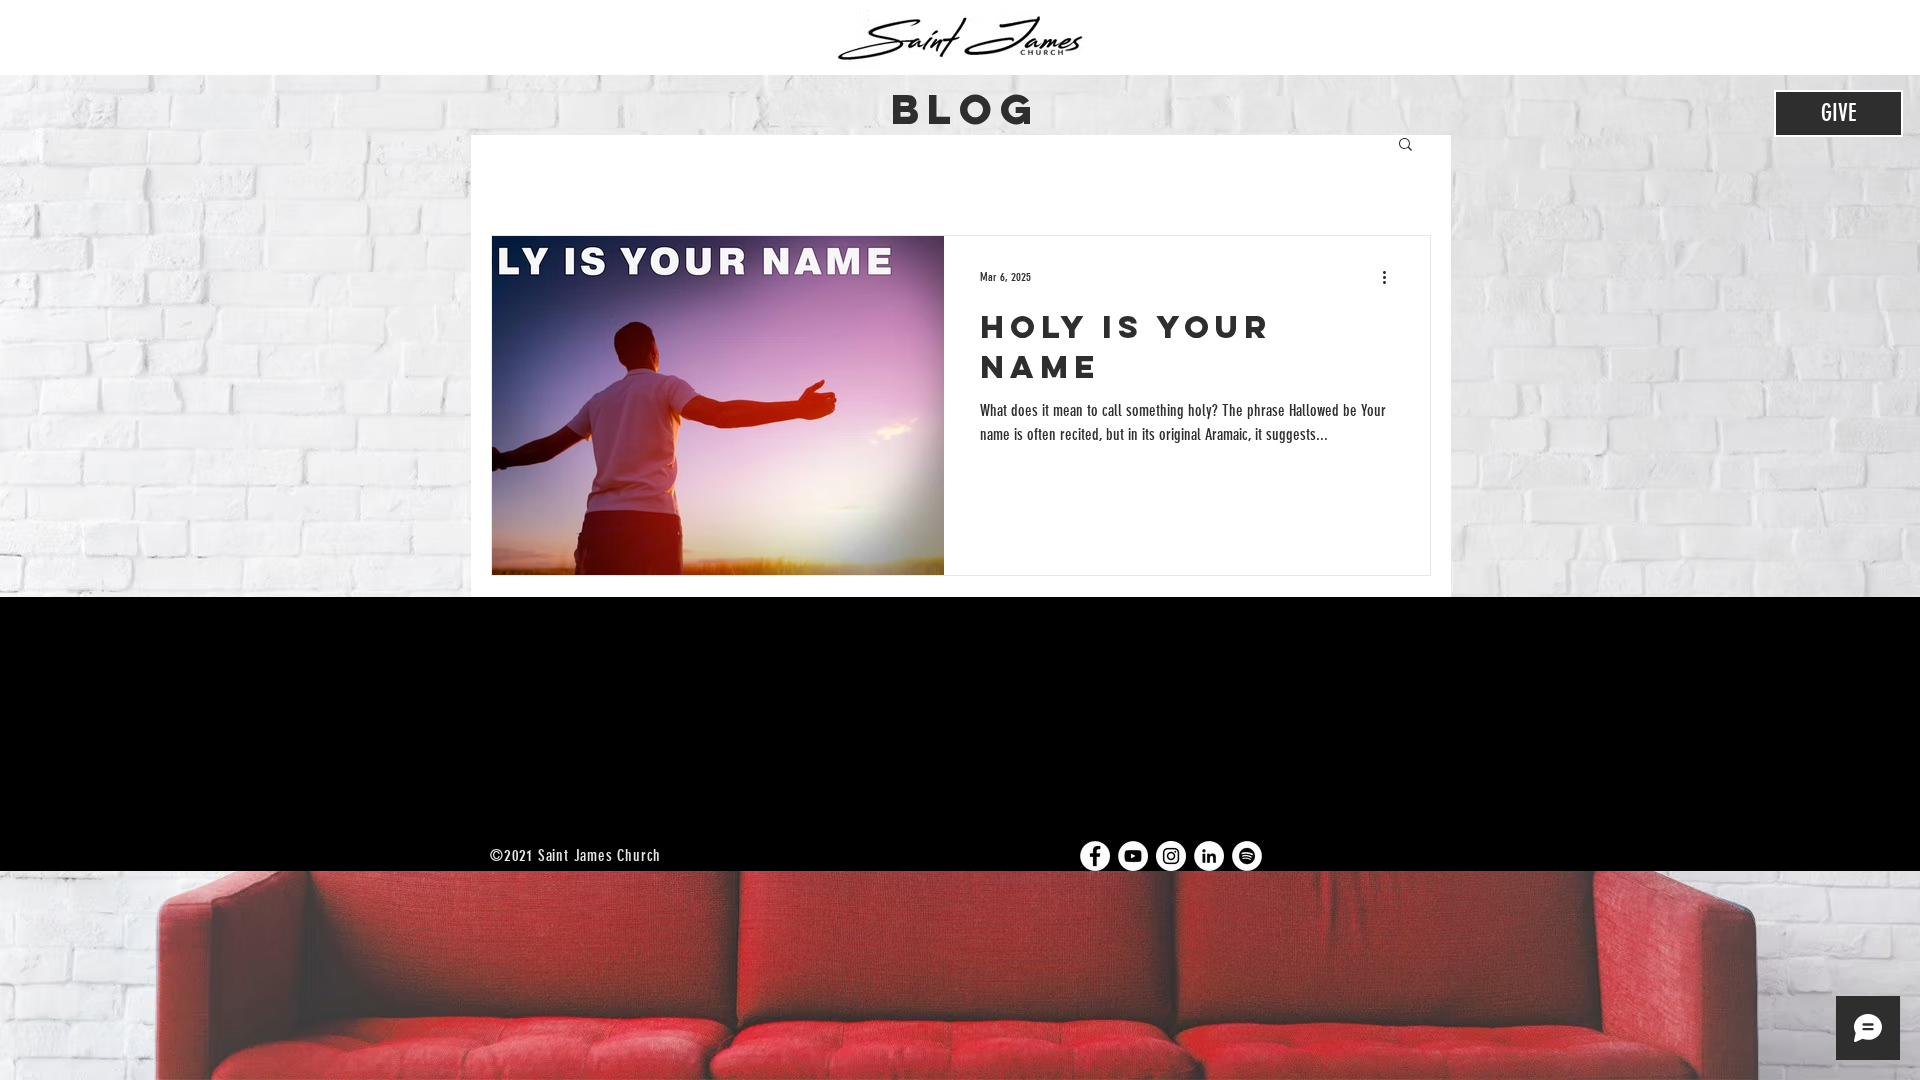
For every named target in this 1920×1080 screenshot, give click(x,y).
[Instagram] (1171, 856)
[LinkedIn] (1209, 856)
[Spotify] (1247, 856)
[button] (1405, 145)
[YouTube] (1133, 856)
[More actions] (1391, 277)
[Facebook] (1095, 856)
